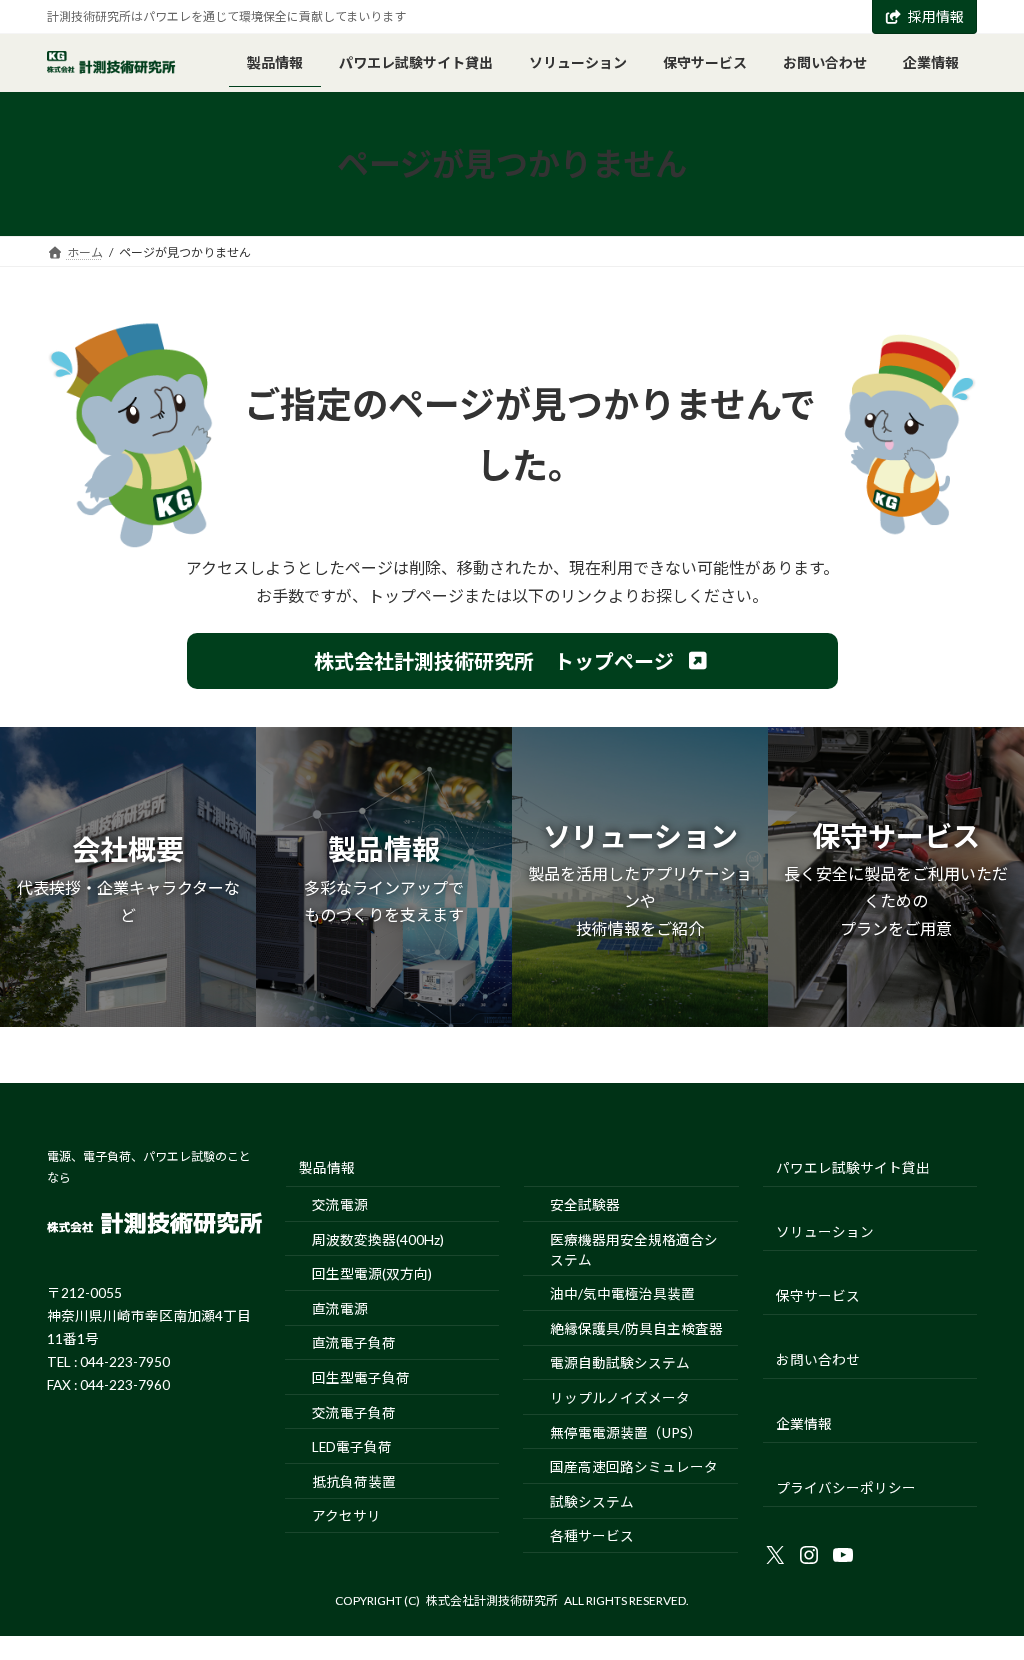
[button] (512, 661)
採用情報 (936, 16)
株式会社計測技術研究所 (492, 1600)
